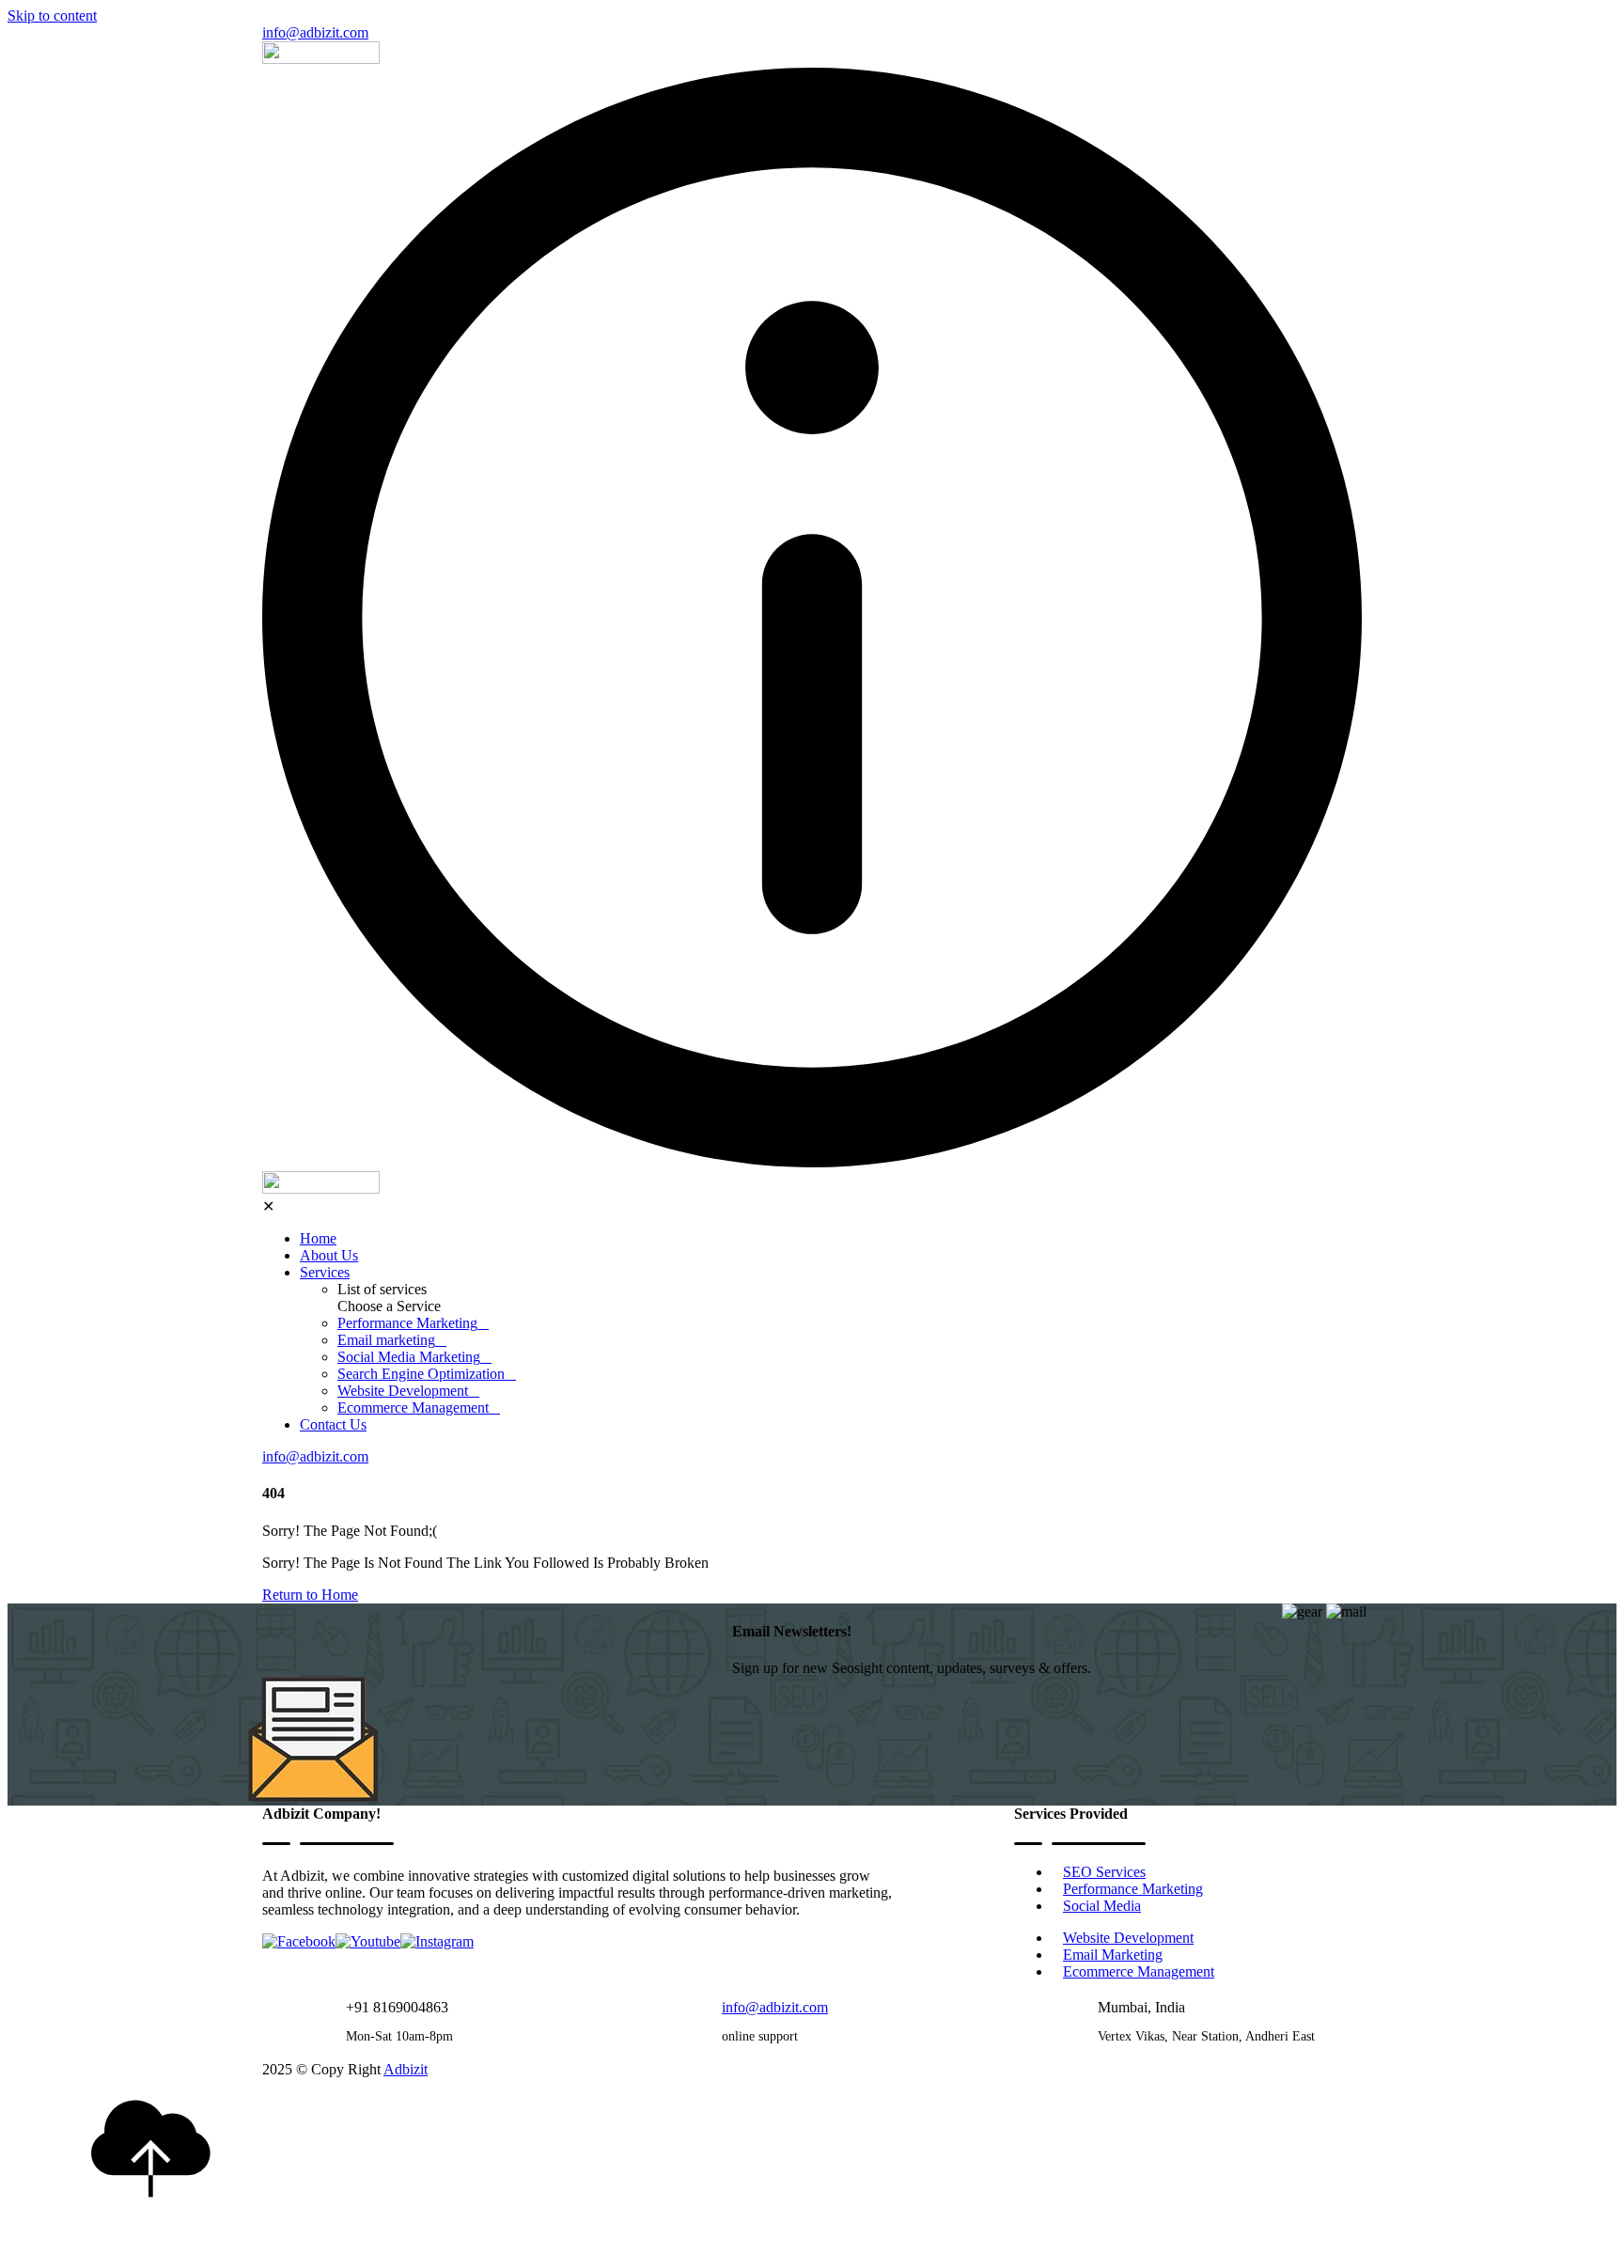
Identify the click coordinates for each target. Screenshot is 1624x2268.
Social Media (1102, 1906)
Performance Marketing (407, 1323)
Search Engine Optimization (421, 1374)
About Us (329, 1255)
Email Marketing (1113, 1955)
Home (318, 1238)
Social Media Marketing (409, 1357)
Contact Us (333, 1424)
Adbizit (406, 2069)
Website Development (403, 1391)
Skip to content (52, 16)
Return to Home (310, 1595)
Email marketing (386, 1340)
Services (325, 1272)
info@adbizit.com (315, 32)
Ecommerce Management (413, 1408)
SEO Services (1104, 1872)
